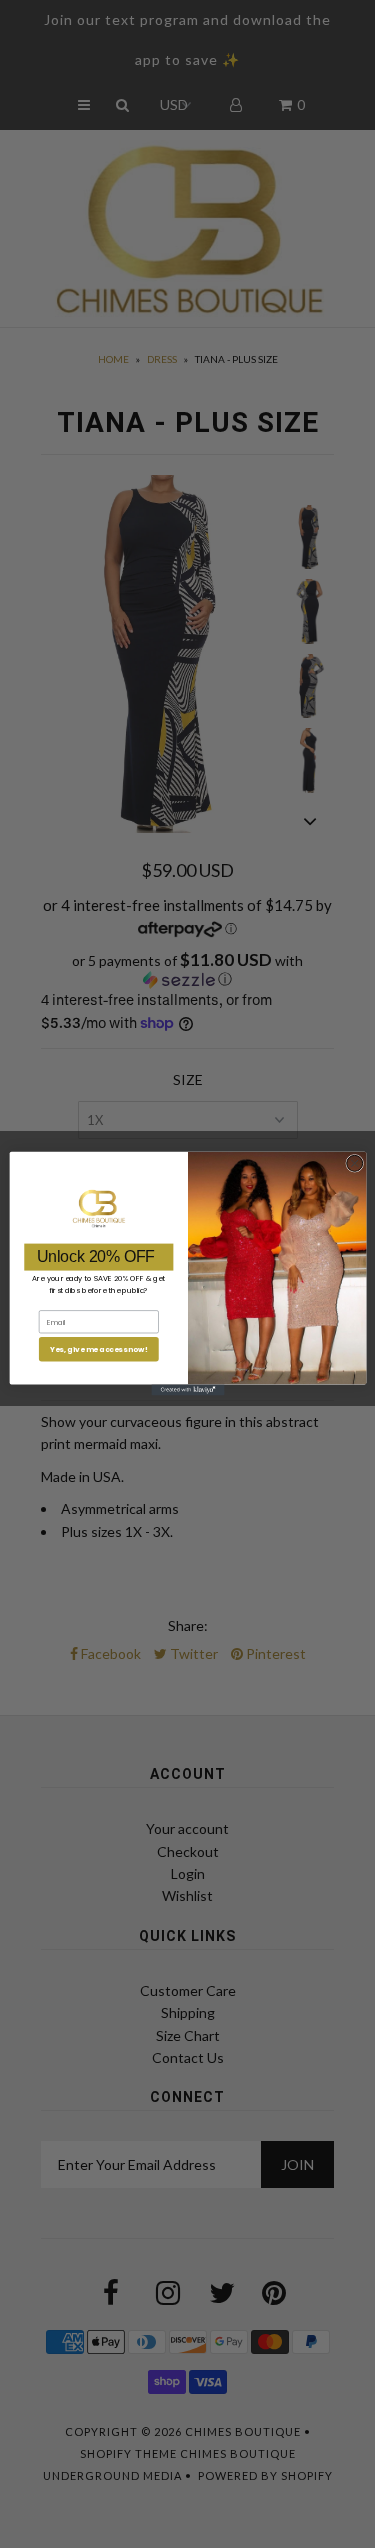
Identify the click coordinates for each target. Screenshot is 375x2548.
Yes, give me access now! (98, 1349)
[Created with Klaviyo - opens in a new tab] (187, 1390)
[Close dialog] (354, 1164)
